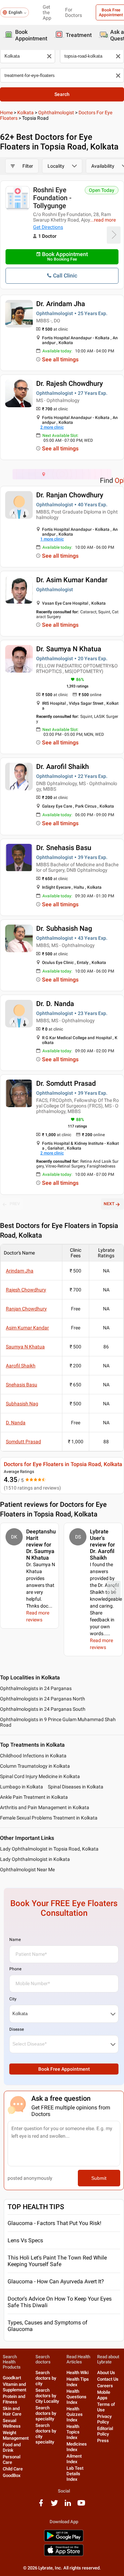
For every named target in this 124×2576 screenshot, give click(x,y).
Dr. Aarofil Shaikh (63, 767)
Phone (15, 1969)
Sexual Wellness (12, 2423)
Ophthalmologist (56, 113)
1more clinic (52, 539)
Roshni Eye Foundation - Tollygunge (52, 198)
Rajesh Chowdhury (26, 1290)
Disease (17, 2029)
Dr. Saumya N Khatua (69, 649)
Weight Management (16, 2435)
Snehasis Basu (22, 1385)
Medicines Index (77, 2447)
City (13, 1999)
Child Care (13, 2469)
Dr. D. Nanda (55, 1004)
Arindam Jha (20, 1271)
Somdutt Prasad (23, 1442)
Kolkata (25, 113)
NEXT (109, 1204)
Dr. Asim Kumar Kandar (72, 580)
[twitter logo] (54, 2505)
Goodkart (12, 2378)
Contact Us (108, 2379)
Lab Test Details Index (75, 2474)
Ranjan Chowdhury (26, 1309)
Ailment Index (74, 2459)
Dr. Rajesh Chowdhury (70, 383)
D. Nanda (16, 1423)
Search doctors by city (46, 2378)
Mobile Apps (104, 2395)
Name (15, 1940)
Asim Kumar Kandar (27, 1328)
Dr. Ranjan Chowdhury (70, 495)
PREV (15, 1204)
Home (6, 113)
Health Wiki (77, 2373)
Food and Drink (12, 2447)
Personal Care (12, 2460)
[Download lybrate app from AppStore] (64, 2555)
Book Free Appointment (64, 2069)
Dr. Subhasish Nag (64, 928)
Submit (99, 2178)
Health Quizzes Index (75, 2414)
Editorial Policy (105, 2431)
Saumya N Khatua (25, 1347)
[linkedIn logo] (68, 2505)
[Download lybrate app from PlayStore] (64, 2540)
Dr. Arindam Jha (61, 304)
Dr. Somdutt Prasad (66, 1083)
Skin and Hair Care (12, 2411)
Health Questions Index (76, 2397)
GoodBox (12, 2475)
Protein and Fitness (14, 2399)
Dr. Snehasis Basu (64, 848)
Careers (105, 2386)
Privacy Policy (104, 2419)
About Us (106, 2373)
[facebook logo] (41, 2505)
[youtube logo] (81, 2505)
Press (103, 2441)
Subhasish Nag (22, 1404)
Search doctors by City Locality (47, 2396)
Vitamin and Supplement (14, 2387)
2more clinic (52, 427)
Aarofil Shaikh (21, 1366)
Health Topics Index (73, 2432)
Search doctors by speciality (46, 2413)
